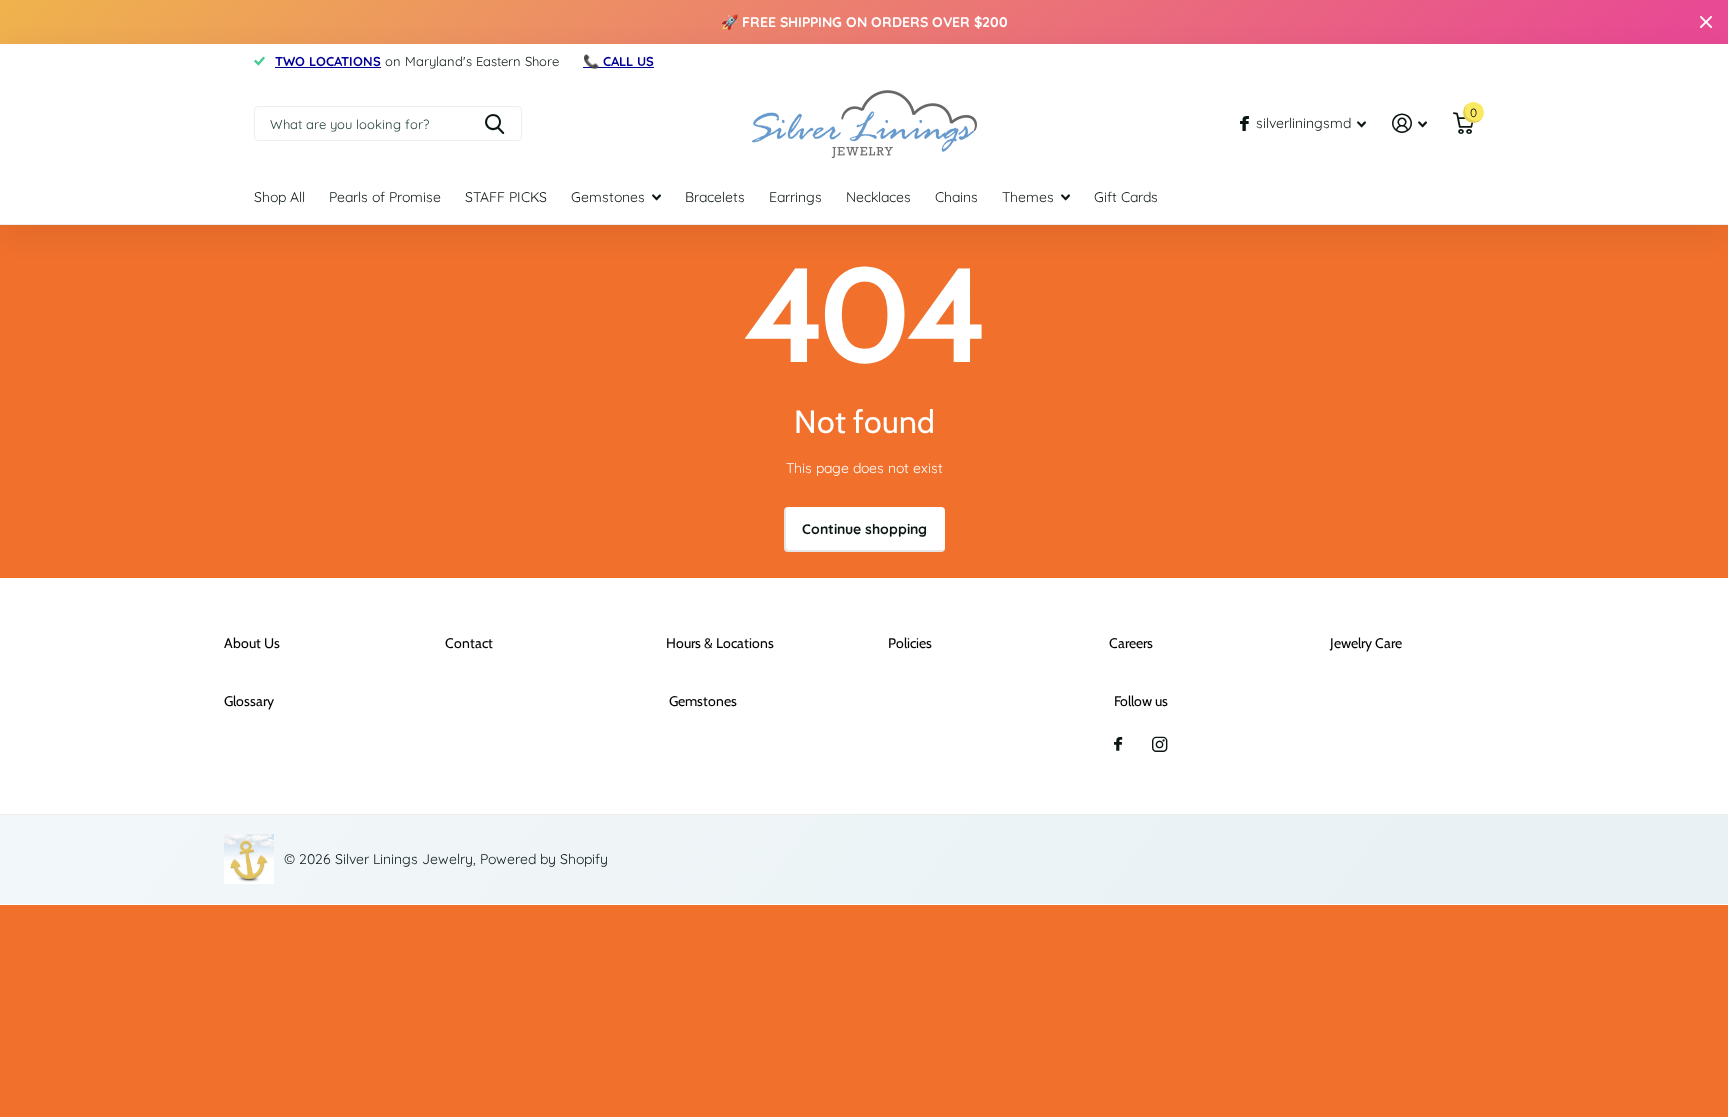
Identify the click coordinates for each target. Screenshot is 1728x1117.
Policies (910, 643)
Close (1706, 22)
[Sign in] (1409, 123)
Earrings (795, 197)
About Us (252, 643)
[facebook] (1118, 745)
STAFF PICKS (506, 197)
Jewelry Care (1366, 643)
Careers (1131, 643)
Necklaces (878, 197)
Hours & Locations (720, 643)
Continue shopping (864, 529)
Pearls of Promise (385, 197)
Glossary (249, 701)
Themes (1028, 197)
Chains (956, 197)
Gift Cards (1126, 197)
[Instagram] (1159, 744)
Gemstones (608, 197)
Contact (469, 643)
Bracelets (715, 197)
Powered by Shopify (544, 859)
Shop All (279, 197)
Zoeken (494, 123)
